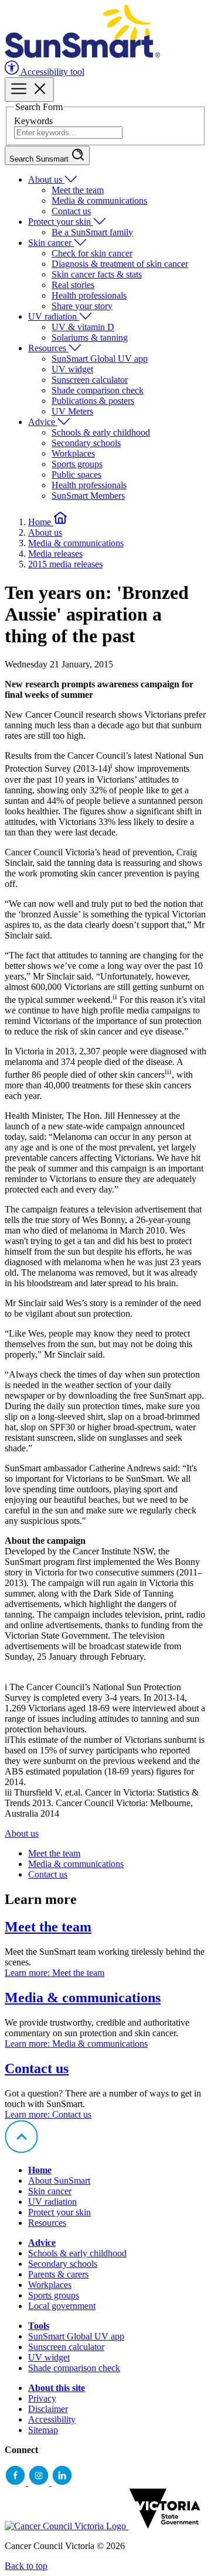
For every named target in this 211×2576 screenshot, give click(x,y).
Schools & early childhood (101, 432)
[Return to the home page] (82, 55)
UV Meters (72, 411)
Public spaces (76, 475)
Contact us (71, 211)
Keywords (33, 121)
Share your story (82, 306)
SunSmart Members (88, 496)
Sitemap (43, 2430)
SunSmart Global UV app (100, 359)
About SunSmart (59, 2181)
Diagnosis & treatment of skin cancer (120, 264)
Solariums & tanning (90, 338)
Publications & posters (93, 401)
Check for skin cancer (92, 253)
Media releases (55, 554)
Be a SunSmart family (92, 232)
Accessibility (52, 2419)
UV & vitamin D (83, 327)
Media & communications (99, 201)
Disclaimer (48, 2409)
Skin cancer (51, 243)
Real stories (73, 285)
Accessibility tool (52, 72)
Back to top (26, 2566)
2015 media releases (65, 564)
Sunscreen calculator (90, 380)
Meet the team (78, 190)
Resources (48, 348)
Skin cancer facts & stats (97, 274)
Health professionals (89, 295)
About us (46, 179)
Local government (62, 2306)
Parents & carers (58, 2274)
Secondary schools (86, 443)
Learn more (55, 1973)
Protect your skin (61, 222)
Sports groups (77, 464)
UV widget (72, 369)
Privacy (42, 2398)
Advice (43, 422)
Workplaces (73, 453)
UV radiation (54, 316)
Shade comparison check (98, 390)
